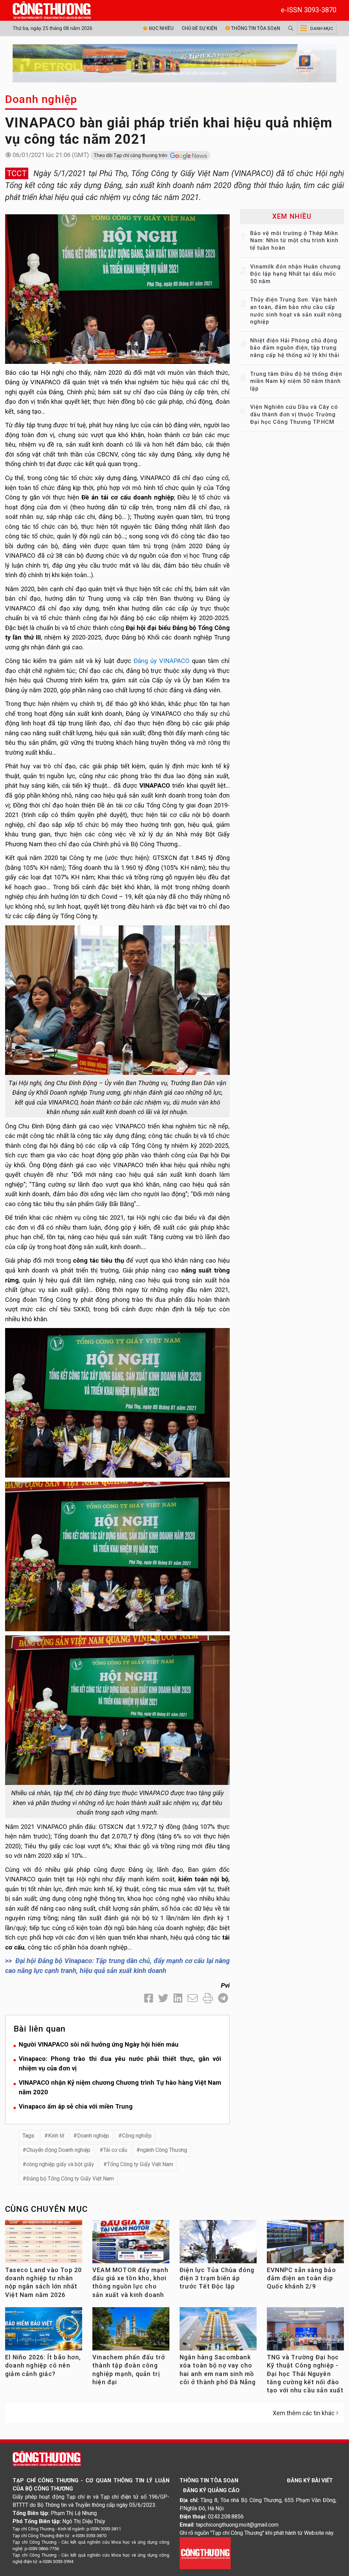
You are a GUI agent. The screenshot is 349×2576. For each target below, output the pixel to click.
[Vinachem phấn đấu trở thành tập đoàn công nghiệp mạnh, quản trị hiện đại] (131, 2331)
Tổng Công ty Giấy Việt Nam (140, 2164)
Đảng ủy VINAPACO (162, 661)
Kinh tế (56, 2136)
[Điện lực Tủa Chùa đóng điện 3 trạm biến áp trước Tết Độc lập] (218, 2244)
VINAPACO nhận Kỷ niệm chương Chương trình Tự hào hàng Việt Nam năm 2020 (120, 2087)
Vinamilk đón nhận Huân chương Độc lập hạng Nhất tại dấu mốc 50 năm (295, 274)
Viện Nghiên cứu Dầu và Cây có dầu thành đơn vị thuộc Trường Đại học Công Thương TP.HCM (294, 414)
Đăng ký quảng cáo (211, 2490)
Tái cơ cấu (115, 2150)
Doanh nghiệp (41, 99)
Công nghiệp (137, 2136)
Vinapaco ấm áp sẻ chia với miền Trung (76, 2106)
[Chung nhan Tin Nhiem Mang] (205, 2553)
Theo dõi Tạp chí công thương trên (131, 155)
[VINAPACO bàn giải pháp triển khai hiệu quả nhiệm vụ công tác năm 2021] (117, 288)
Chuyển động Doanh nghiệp (58, 2150)
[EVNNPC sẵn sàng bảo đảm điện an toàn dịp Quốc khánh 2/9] (305, 2244)
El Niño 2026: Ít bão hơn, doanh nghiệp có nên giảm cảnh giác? (43, 2365)
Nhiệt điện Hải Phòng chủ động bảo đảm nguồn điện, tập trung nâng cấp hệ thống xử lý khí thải (295, 348)
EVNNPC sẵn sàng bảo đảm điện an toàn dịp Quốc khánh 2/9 (301, 2278)
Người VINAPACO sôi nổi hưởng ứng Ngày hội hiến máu (99, 2044)
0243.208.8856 (226, 2517)
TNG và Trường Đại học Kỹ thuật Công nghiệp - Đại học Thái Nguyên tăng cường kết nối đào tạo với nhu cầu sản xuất (305, 2374)
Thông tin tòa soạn (255, 28)
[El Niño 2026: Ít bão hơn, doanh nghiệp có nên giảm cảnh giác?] (44, 2331)
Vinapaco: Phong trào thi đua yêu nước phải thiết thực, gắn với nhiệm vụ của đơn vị (120, 2064)
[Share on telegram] (223, 1998)
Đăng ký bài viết (310, 2480)
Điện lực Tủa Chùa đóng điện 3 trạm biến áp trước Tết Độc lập (217, 2278)
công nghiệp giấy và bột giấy (60, 2164)
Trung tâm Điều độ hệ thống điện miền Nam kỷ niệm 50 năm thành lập (296, 381)
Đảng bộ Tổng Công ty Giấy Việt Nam (70, 2179)
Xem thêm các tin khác (304, 2413)
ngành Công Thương (164, 2150)
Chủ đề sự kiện (199, 28)
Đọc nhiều (161, 28)
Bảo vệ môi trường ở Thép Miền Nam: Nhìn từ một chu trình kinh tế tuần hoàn (294, 241)
